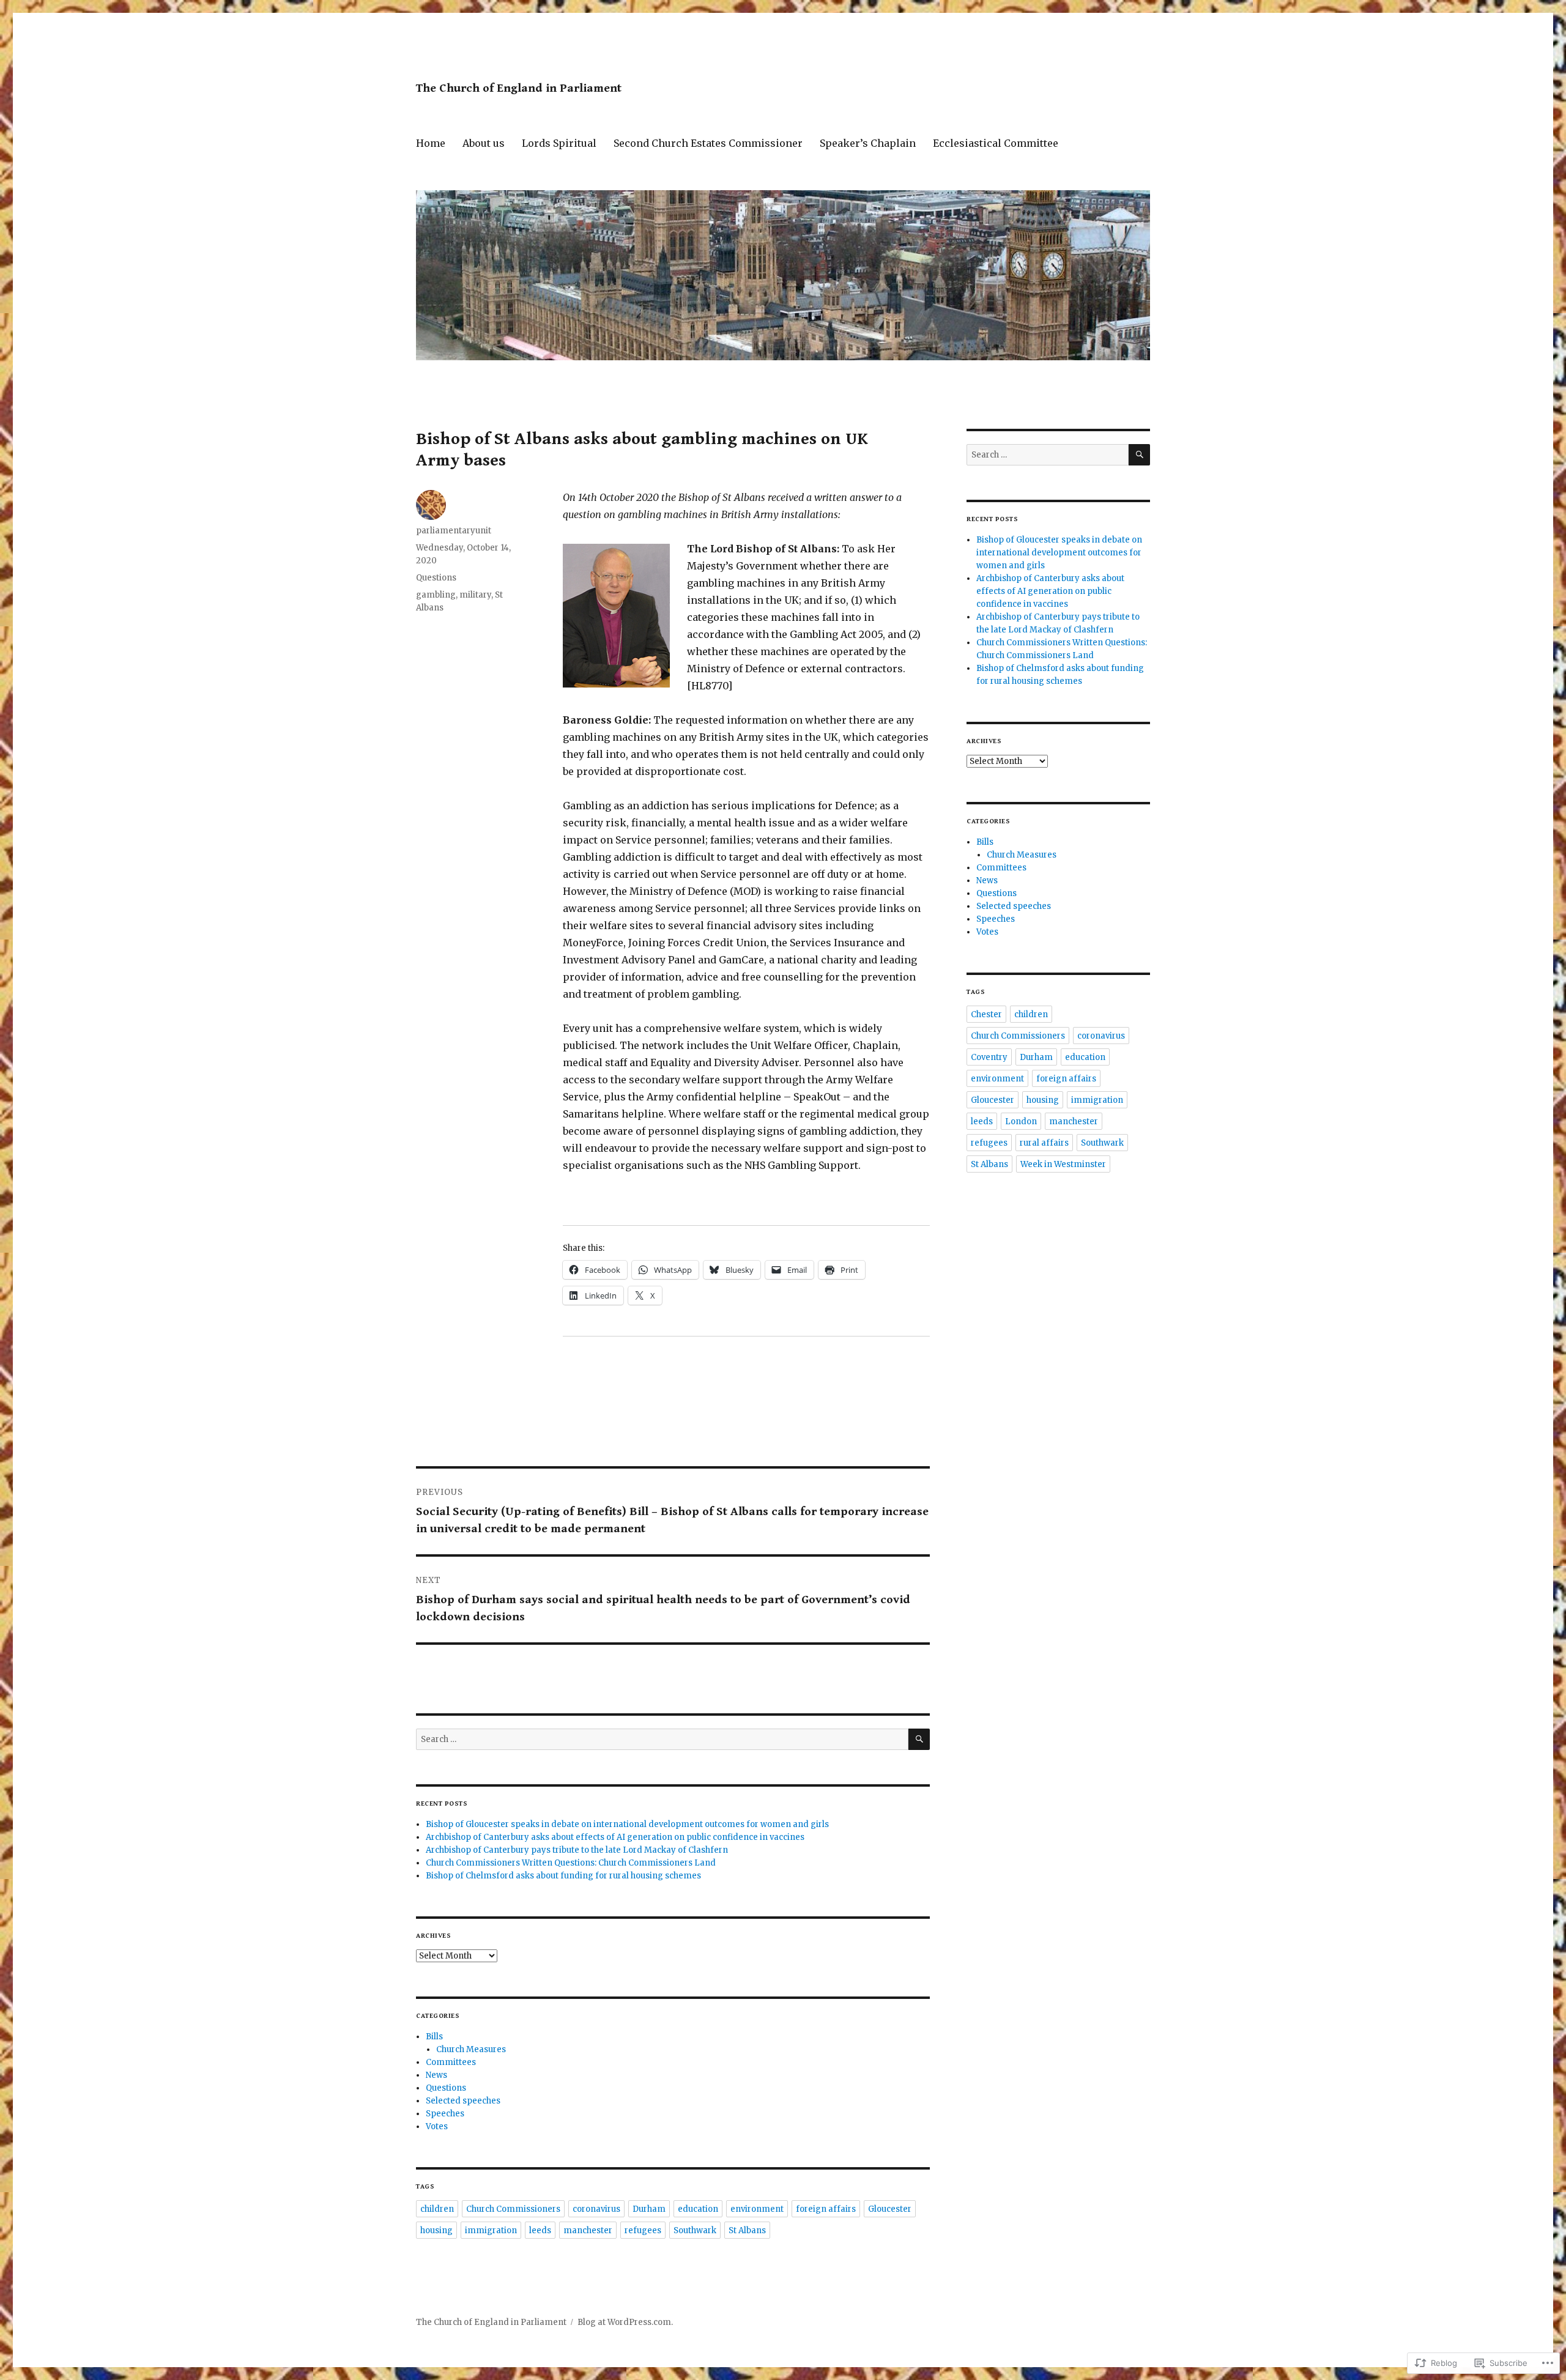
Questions (436, 578)
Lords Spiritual (559, 143)
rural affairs (1044, 1143)
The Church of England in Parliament (519, 88)
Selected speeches (463, 2101)
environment (757, 2209)
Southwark (695, 2230)
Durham (649, 2209)
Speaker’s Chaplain (868, 143)
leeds (540, 2230)
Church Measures (471, 2049)
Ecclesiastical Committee (996, 143)
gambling (436, 595)
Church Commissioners (513, 2209)
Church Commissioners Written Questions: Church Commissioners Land (571, 1863)
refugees (643, 2230)
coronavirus (596, 2209)
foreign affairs (826, 2209)
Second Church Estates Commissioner (708, 143)
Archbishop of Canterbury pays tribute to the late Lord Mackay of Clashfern (577, 1850)
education (698, 2209)
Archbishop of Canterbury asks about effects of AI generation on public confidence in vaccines (615, 1837)
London (1021, 1121)
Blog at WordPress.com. (625, 2322)
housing (436, 2230)
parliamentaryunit (454, 531)
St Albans (747, 2230)
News (436, 2075)
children (437, 2209)
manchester (588, 2230)
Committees (451, 2062)
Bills (434, 2037)
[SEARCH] (919, 1739)
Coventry (989, 1057)
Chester (986, 1014)
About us (484, 143)
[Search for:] (662, 1739)
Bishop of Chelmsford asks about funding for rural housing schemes (563, 1876)
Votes (437, 2126)
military (475, 595)
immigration (491, 2230)
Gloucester (890, 2209)
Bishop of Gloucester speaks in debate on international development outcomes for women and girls (627, 1824)
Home (431, 143)
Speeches (445, 2114)
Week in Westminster (1063, 1164)
